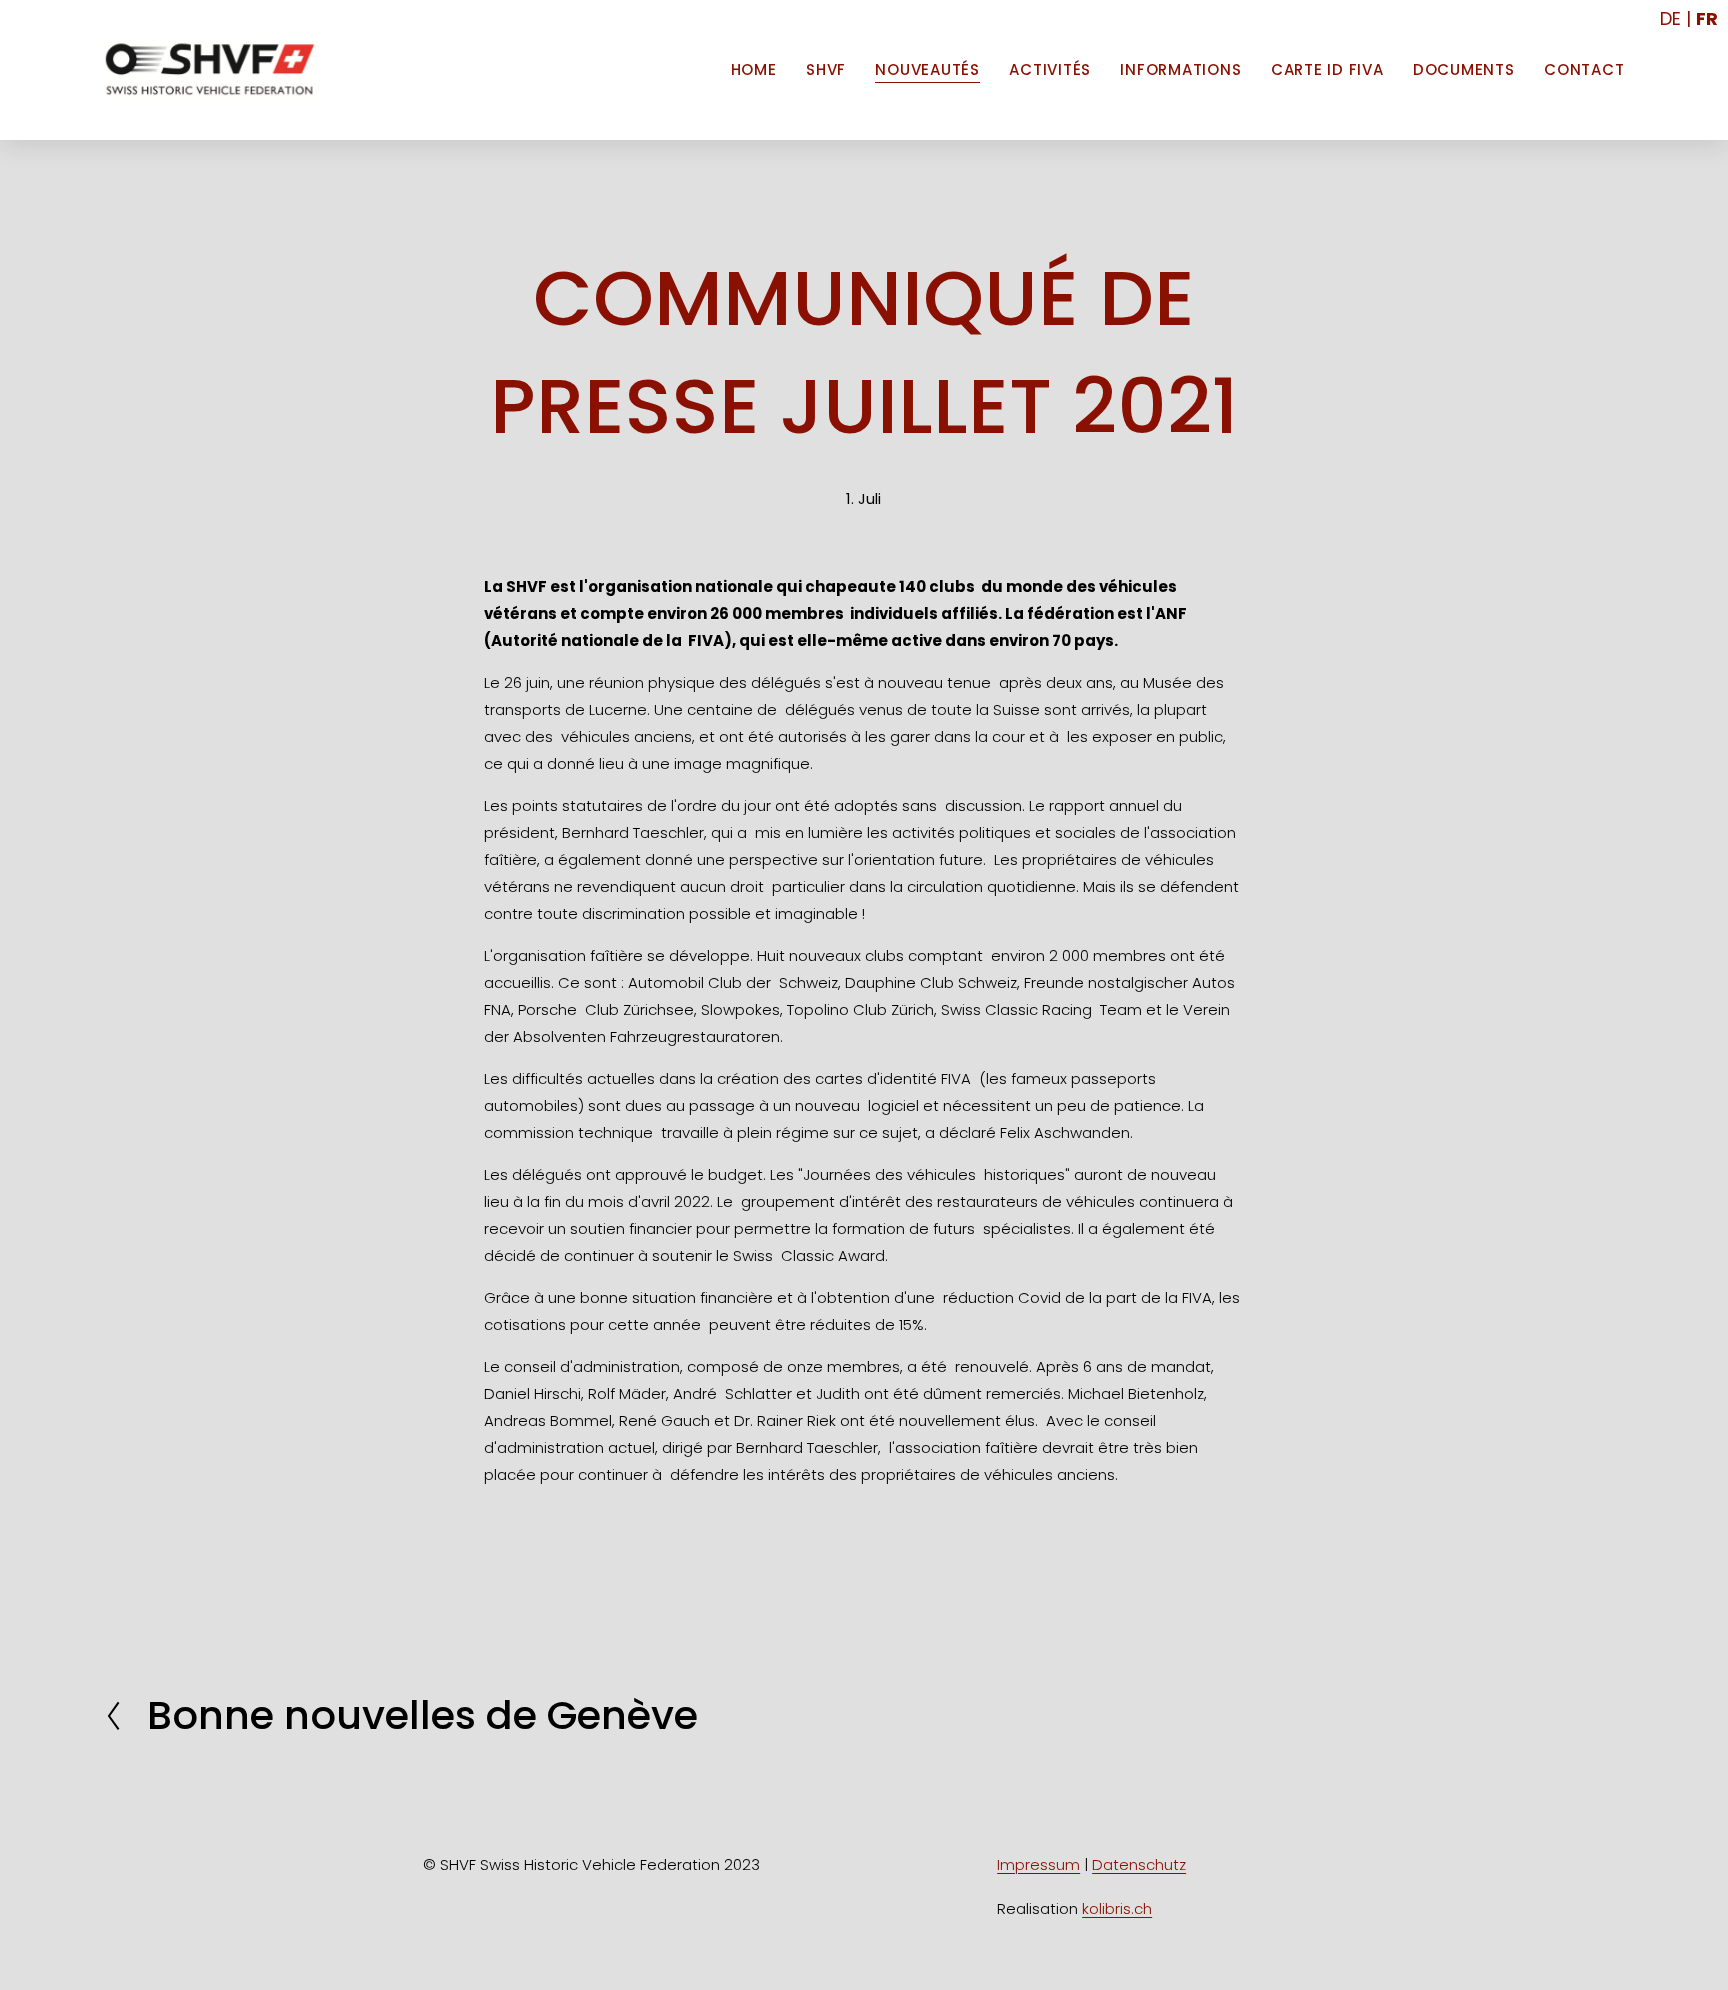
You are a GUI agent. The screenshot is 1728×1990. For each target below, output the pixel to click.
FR (1707, 18)
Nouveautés (927, 69)
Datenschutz (1139, 1864)
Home (754, 69)
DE (1670, 18)
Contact (1584, 69)
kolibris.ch (1117, 1908)
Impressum (1038, 1864)
